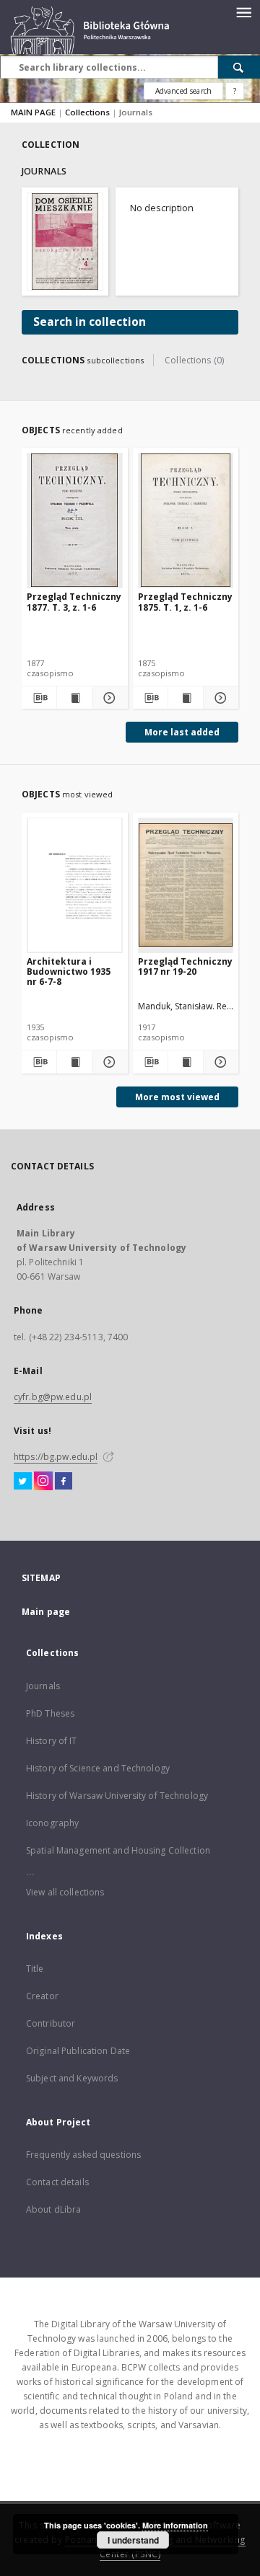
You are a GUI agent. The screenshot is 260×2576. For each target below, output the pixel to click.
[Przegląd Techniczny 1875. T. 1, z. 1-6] (186, 520)
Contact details (57, 2182)
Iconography (52, 1823)
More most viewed (177, 1097)
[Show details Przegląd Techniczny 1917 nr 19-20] (219, 1062)
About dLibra (53, 2209)
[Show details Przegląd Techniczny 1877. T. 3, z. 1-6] (108, 698)
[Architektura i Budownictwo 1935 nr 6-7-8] (75, 885)
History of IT (52, 1741)
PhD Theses (50, 1713)
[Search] (239, 67)
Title (35, 1969)
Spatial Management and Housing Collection (118, 1850)
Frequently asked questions (83, 2155)
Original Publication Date (78, 2051)
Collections (88, 112)
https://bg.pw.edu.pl (56, 1457)
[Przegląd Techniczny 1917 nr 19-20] (186, 885)
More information (175, 2525)
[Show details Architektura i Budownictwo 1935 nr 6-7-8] (108, 1062)
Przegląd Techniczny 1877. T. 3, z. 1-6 (74, 602)
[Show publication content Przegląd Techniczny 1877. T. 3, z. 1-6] (74, 698)
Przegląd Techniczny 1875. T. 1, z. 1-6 (185, 602)
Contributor (51, 2023)
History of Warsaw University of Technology (117, 1796)
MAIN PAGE (33, 112)
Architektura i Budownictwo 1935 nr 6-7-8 (69, 971)
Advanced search (183, 91)
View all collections (65, 1892)
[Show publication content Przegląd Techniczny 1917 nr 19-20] (186, 1062)
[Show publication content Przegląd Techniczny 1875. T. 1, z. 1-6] (186, 698)
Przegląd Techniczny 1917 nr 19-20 (185, 966)
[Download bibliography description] (39, 698)
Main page (46, 1612)
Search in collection (90, 322)
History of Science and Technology (98, 1768)
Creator (42, 1996)
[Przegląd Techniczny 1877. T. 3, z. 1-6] (75, 520)
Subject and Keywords (72, 2078)
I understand (133, 2540)
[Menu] (243, 12)
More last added (182, 732)
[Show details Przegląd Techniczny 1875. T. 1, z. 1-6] (219, 698)
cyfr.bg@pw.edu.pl (53, 1397)
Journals (43, 1686)
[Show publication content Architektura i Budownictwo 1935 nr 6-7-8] (74, 1062)
